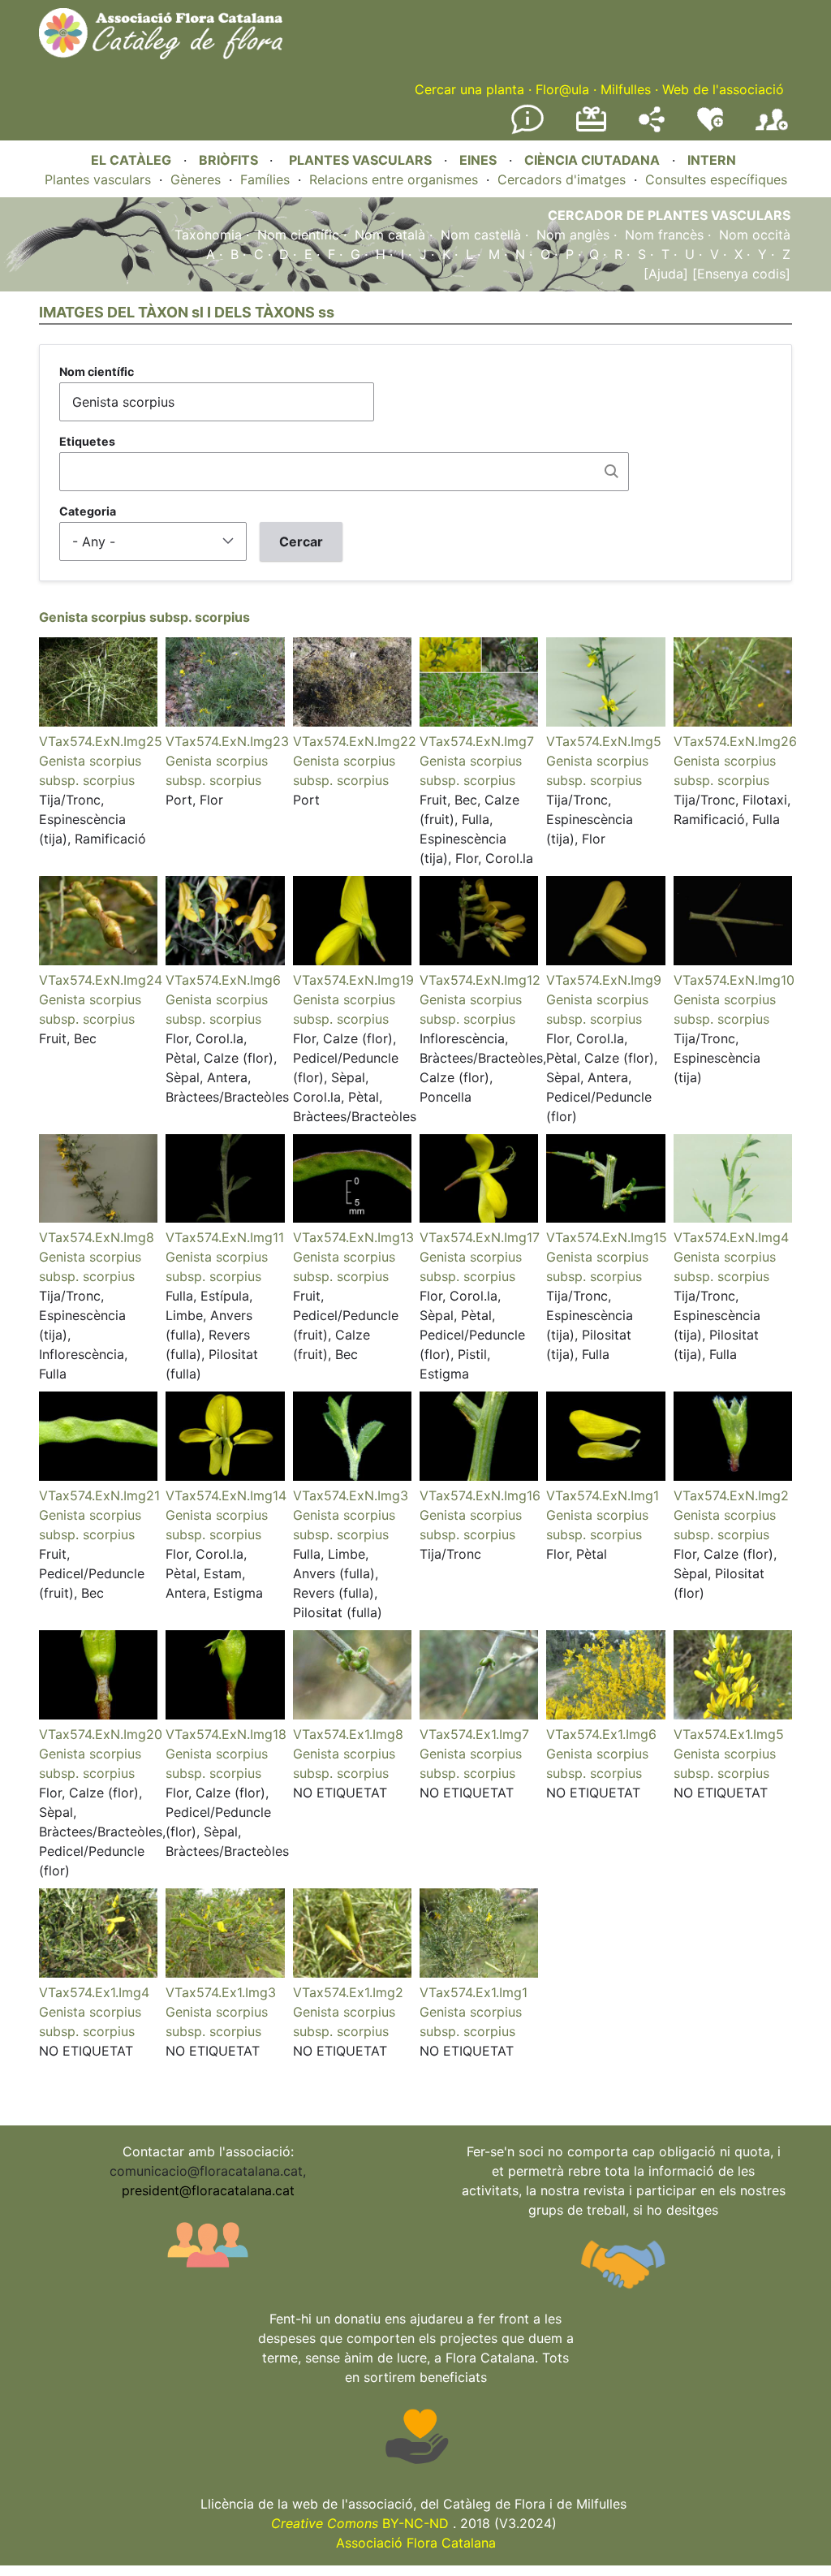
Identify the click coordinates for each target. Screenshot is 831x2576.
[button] (98, 722)
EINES (478, 160)
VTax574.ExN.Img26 (735, 741)
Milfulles (626, 89)
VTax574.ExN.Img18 (226, 1734)
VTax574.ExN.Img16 (480, 1495)
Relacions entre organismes (394, 179)
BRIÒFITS (230, 160)
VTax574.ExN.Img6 (223, 980)
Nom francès (664, 235)
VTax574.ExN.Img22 (355, 741)
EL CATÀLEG (131, 160)
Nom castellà (481, 235)
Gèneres (196, 179)
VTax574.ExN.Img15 (607, 1237)
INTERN (712, 160)
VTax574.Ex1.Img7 (474, 1734)
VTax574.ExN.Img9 (604, 980)
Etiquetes (87, 441)
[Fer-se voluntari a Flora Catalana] (710, 127)
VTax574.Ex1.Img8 (348, 1734)
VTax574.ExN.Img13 (353, 1237)
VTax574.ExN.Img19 (353, 980)
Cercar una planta (469, 89)
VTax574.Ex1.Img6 (601, 1734)
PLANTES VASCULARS (360, 160)
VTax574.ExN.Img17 (480, 1237)
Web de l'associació (723, 89)
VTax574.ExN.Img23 (227, 741)
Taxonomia (208, 235)
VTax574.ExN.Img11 (225, 1237)
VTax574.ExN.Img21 (99, 1495)
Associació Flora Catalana (416, 2543)
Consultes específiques (716, 179)
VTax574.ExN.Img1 (603, 1495)
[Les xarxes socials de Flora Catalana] (652, 127)
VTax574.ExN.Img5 (604, 741)
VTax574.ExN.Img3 (351, 1495)
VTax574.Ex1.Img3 (221, 1992)
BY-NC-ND (360, 2523)
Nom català (390, 235)
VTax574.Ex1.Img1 (474, 1992)
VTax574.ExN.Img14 (226, 1495)
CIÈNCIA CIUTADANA (592, 160)
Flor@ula (562, 89)
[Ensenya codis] (739, 274)
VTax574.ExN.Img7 (477, 741)
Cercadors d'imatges (562, 179)
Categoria (88, 511)
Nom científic (298, 235)
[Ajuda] (666, 274)
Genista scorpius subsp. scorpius (144, 617)
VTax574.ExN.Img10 (734, 980)
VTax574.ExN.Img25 (101, 741)
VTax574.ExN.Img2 (731, 1495)
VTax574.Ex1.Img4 (94, 1992)
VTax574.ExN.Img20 (101, 1734)
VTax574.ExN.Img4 (731, 1237)
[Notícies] (527, 131)
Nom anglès (573, 235)
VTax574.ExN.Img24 (101, 980)
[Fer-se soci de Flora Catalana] (772, 131)
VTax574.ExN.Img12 (480, 980)
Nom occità (755, 235)
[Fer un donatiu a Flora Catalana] (591, 129)
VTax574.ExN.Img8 (97, 1237)
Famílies (265, 179)
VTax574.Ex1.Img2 (348, 1992)
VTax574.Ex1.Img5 (729, 1734)
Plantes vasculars (98, 179)
